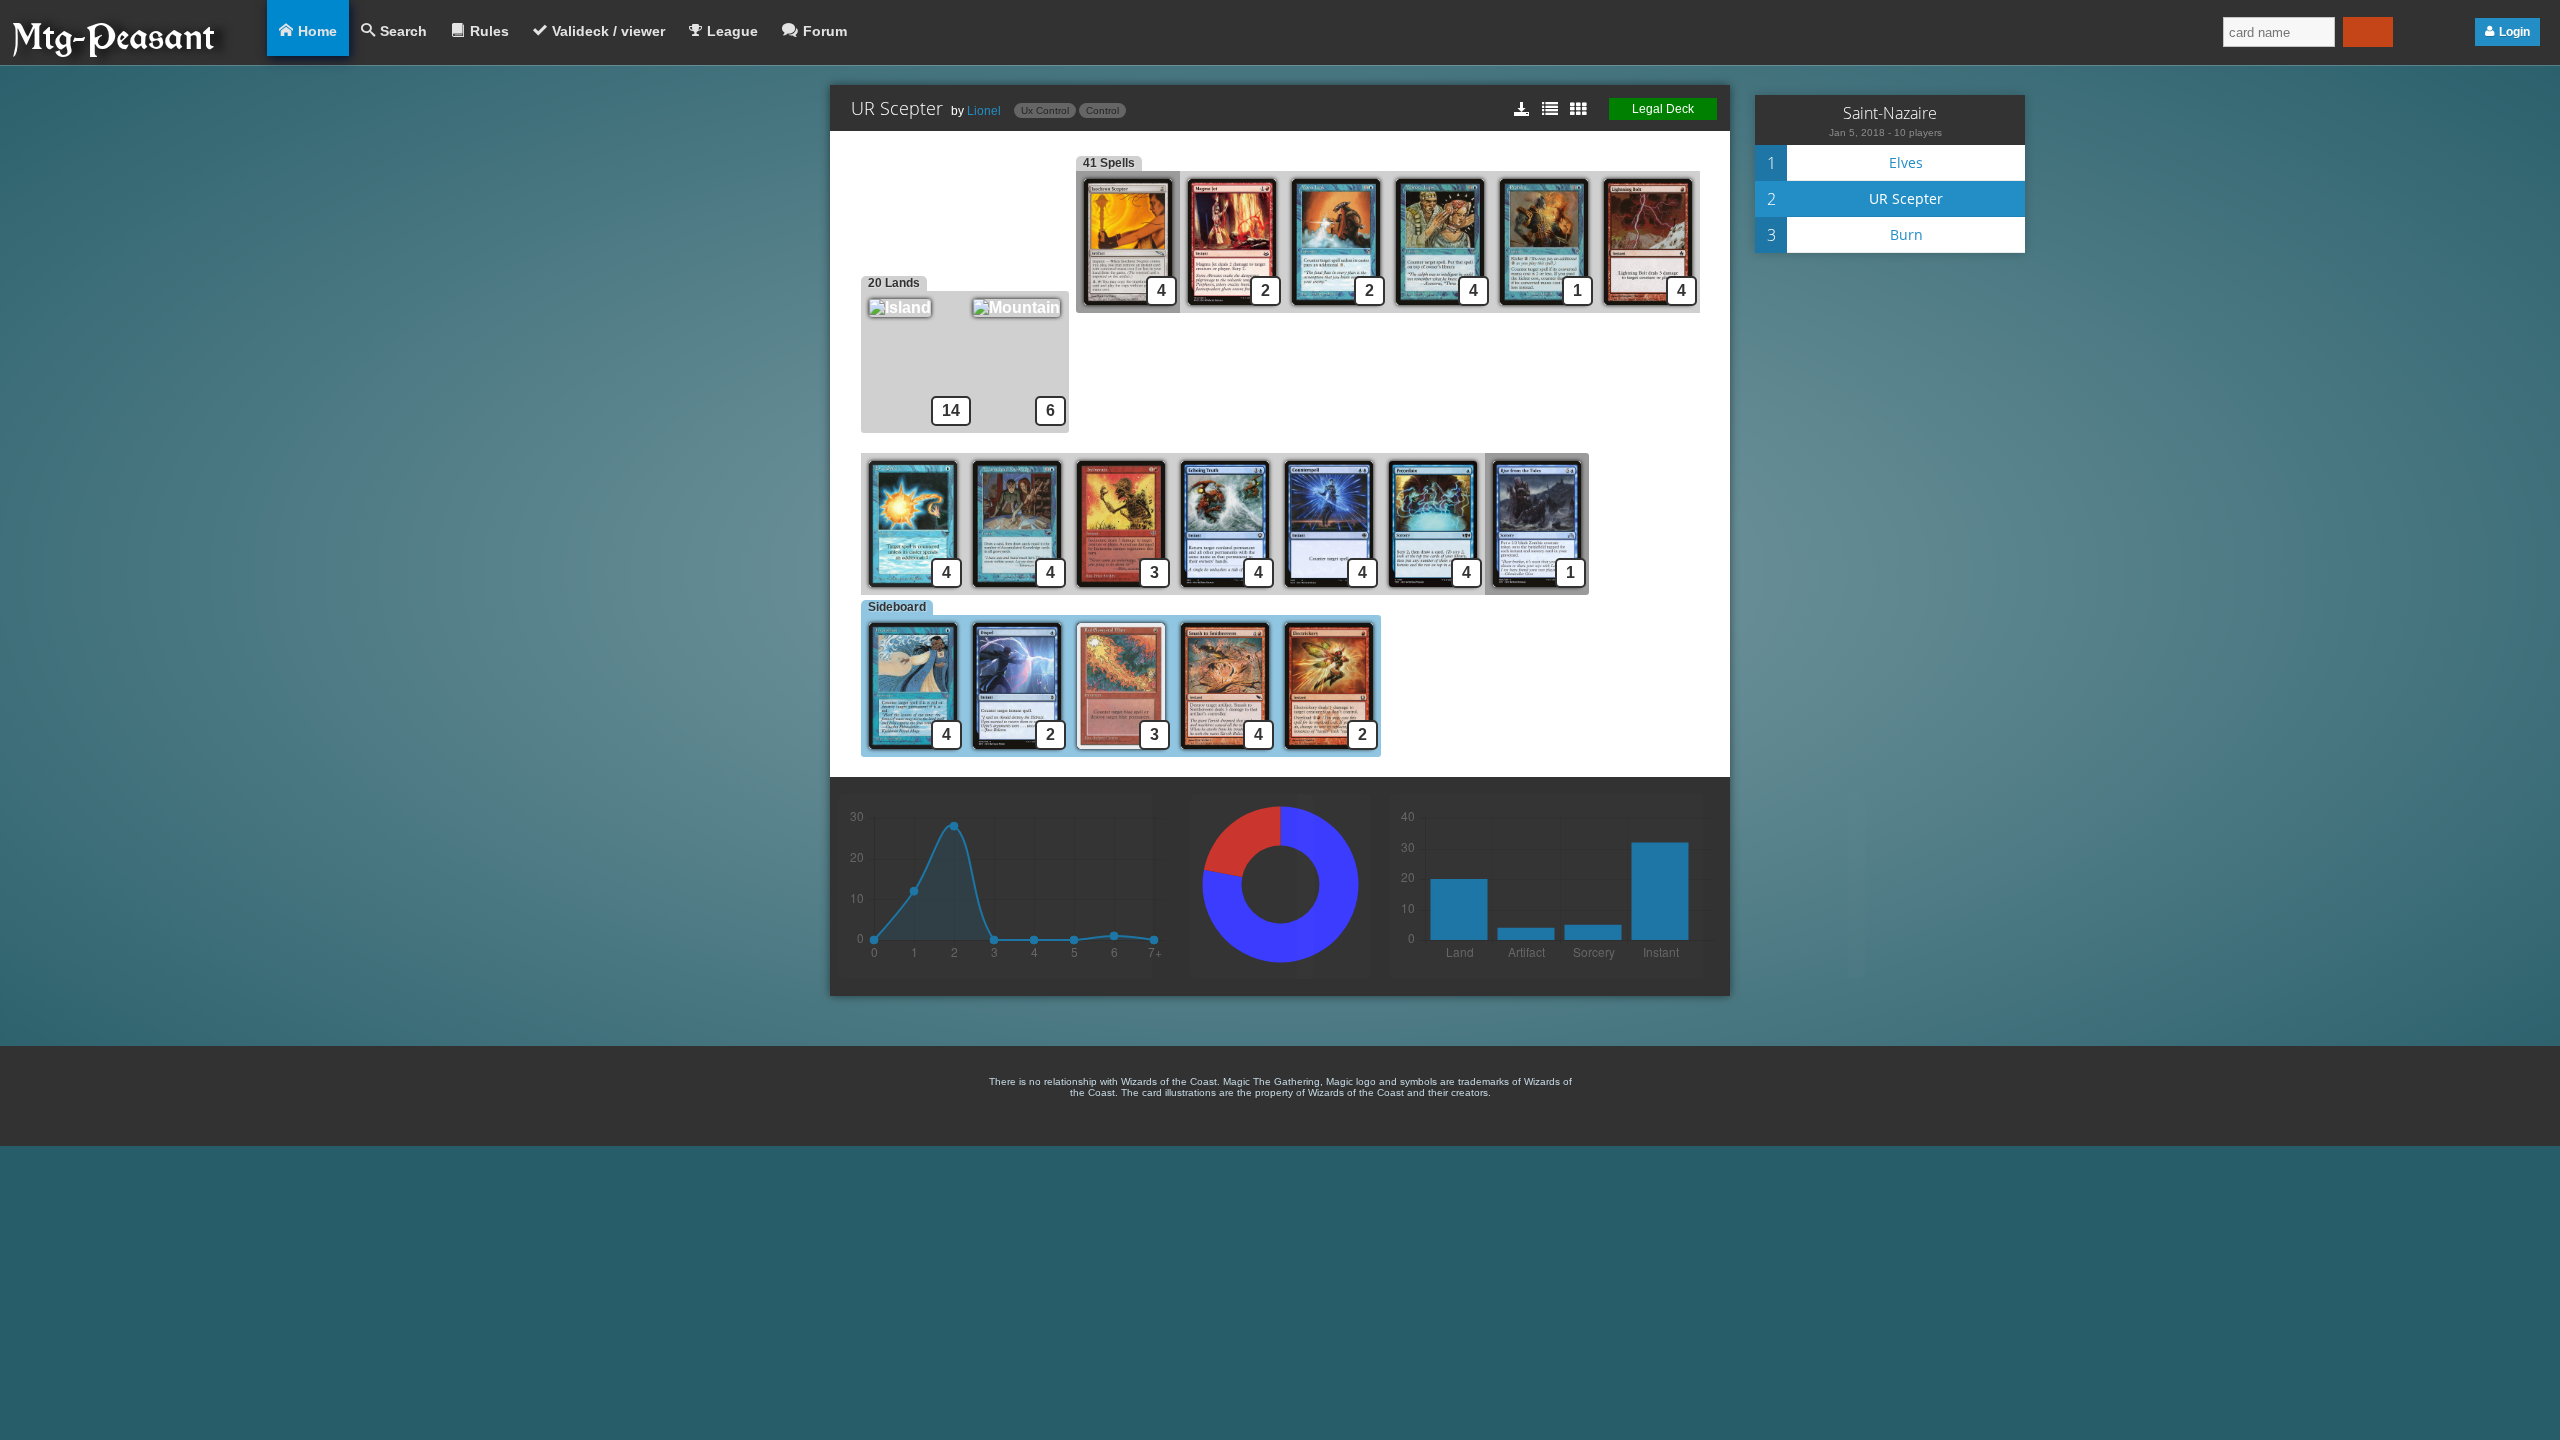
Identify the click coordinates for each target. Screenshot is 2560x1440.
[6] (1020, 307)
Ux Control (1045, 110)
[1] (1544, 307)
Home (317, 31)
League (732, 31)
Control (1102, 110)
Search (403, 31)
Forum (825, 31)
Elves (1906, 162)
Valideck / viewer (608, 31)
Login (2514, 32)
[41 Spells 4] (1128, 307)
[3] (1121, 589)
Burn (1906, 234)
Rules (489, 31)
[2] (1232, 307)
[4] (1440, 307)
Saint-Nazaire (1890, 113)
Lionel (984, 111)
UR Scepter (1906, 198)
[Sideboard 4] (913, 751)
